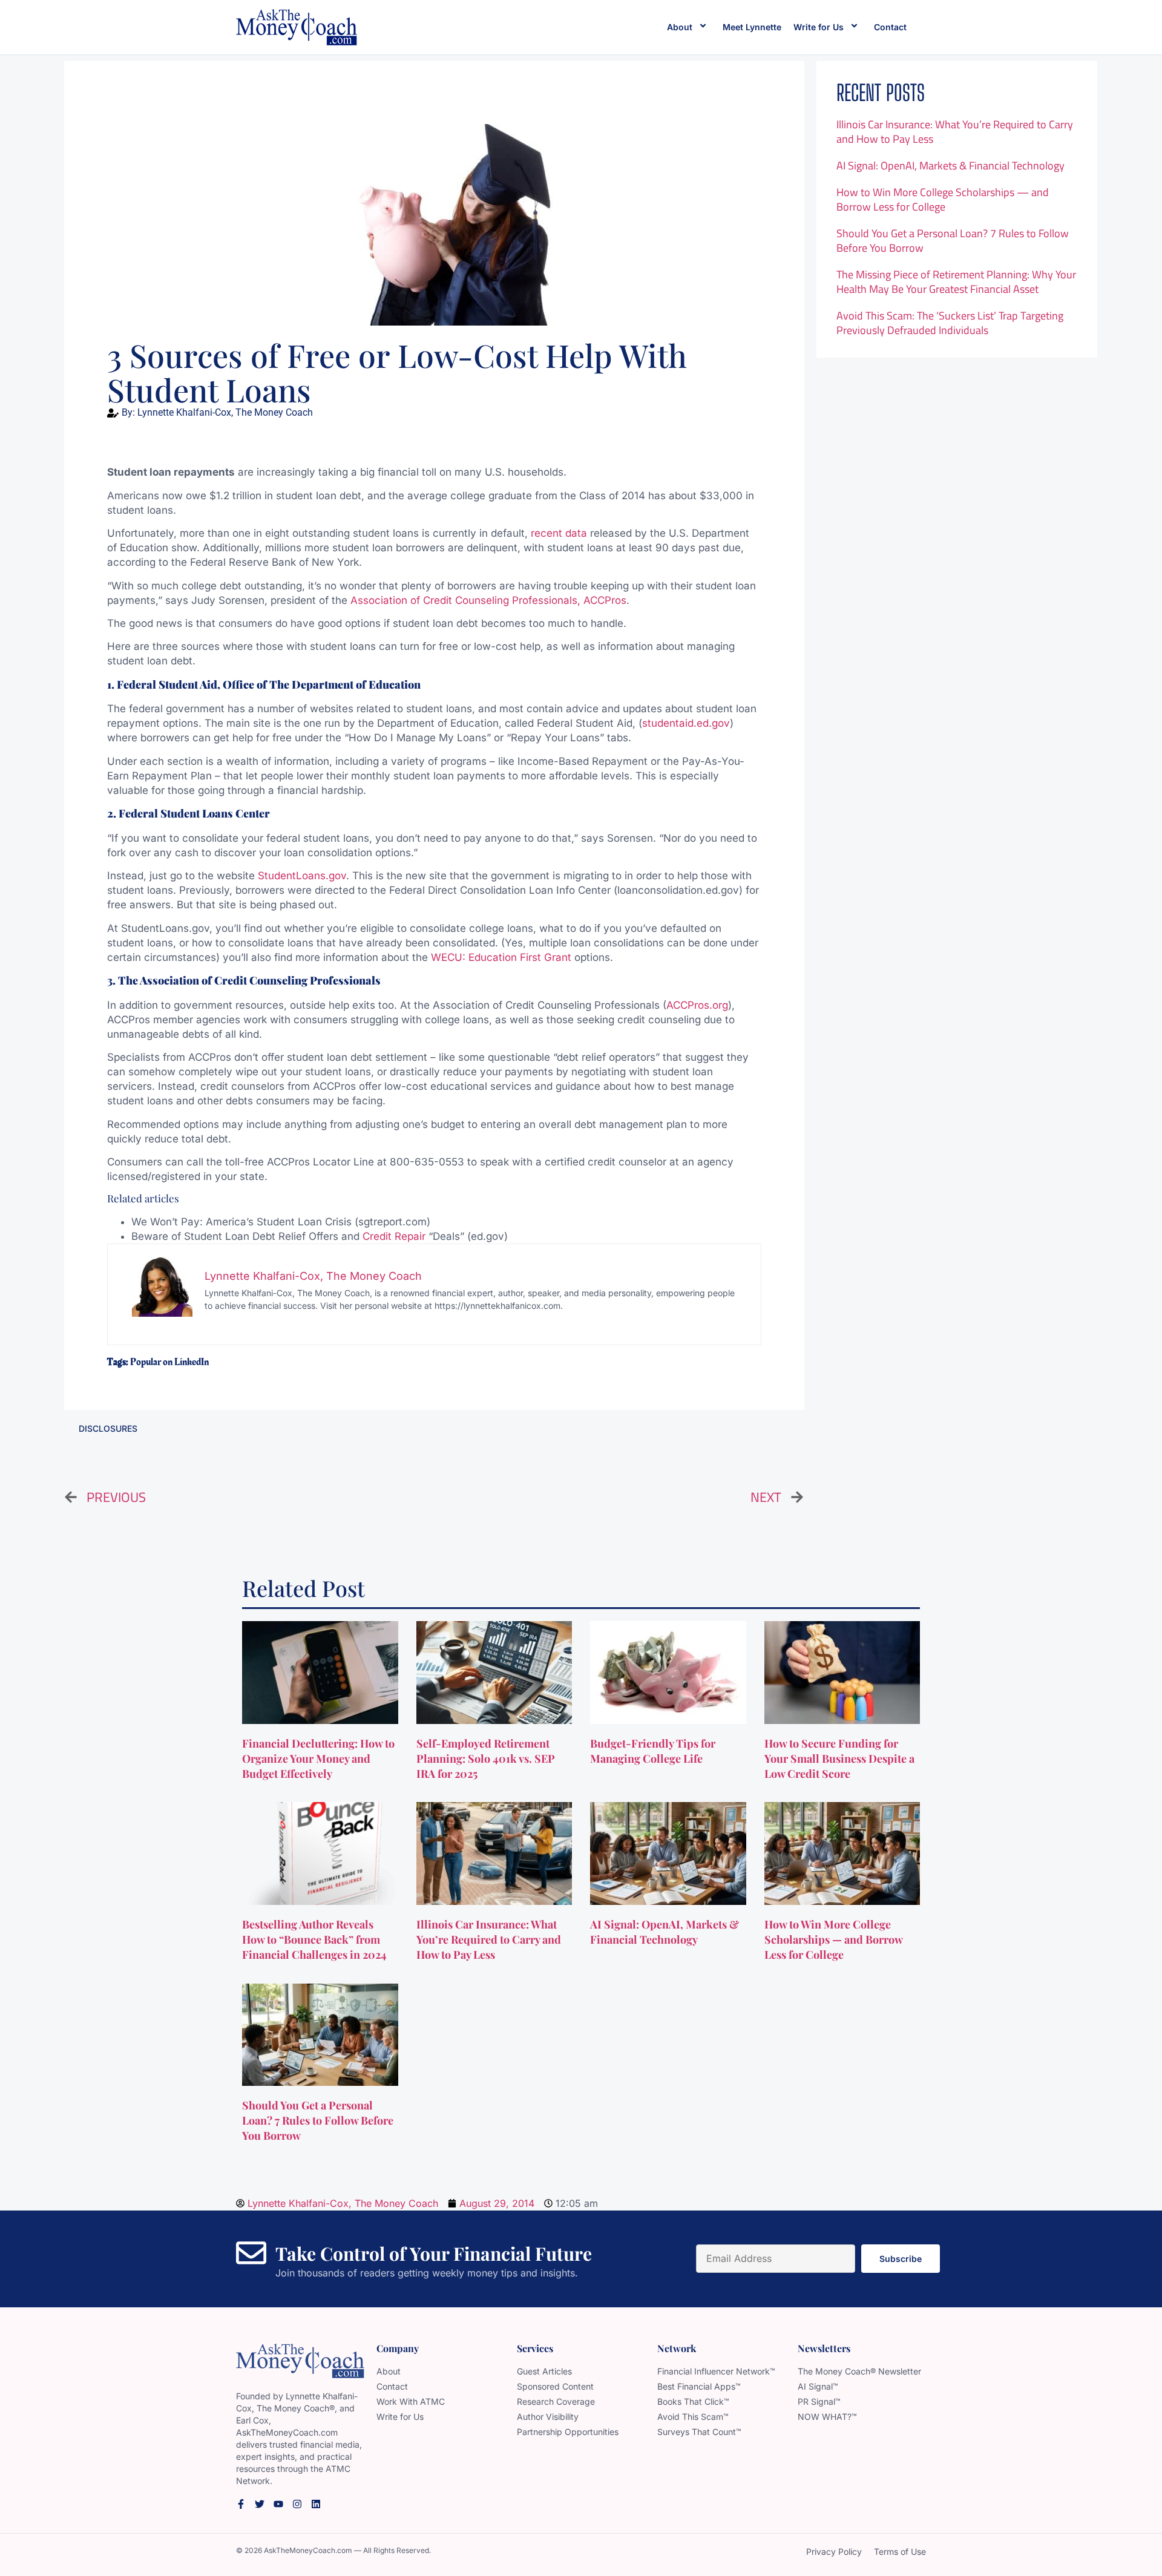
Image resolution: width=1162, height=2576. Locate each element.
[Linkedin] (316, 2504)
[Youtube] (278, 2504)
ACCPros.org (697, 1005)
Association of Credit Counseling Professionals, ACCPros (488, 600)
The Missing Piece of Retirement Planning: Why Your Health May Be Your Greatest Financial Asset (956, 282)
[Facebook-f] (241, 2504)
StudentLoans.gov (302, 876)
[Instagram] (297, 2504)
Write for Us (819, 27)
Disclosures (108, 1428)
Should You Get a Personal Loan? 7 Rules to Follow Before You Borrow (953, 241)
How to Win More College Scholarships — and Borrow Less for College (943, 199)
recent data (559, 533)
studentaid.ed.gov (686, 723)
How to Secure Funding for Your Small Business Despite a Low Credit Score (839, 1758)
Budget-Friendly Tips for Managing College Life (653, 1751)
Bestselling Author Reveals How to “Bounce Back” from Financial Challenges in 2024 (316, 1939)
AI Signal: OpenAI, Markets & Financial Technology (950, 166)
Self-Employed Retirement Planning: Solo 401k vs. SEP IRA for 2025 (486, 1758)
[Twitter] (260, 2504)
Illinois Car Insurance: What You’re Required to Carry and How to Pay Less (955, 132)
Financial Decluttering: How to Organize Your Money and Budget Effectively (318, 1758)
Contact (890, 27)
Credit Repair (394, 1236)
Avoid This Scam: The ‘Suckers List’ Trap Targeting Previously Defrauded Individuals (950, 323)
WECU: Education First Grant (501, 957)
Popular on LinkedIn (169, 1362)
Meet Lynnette (752, 27)
